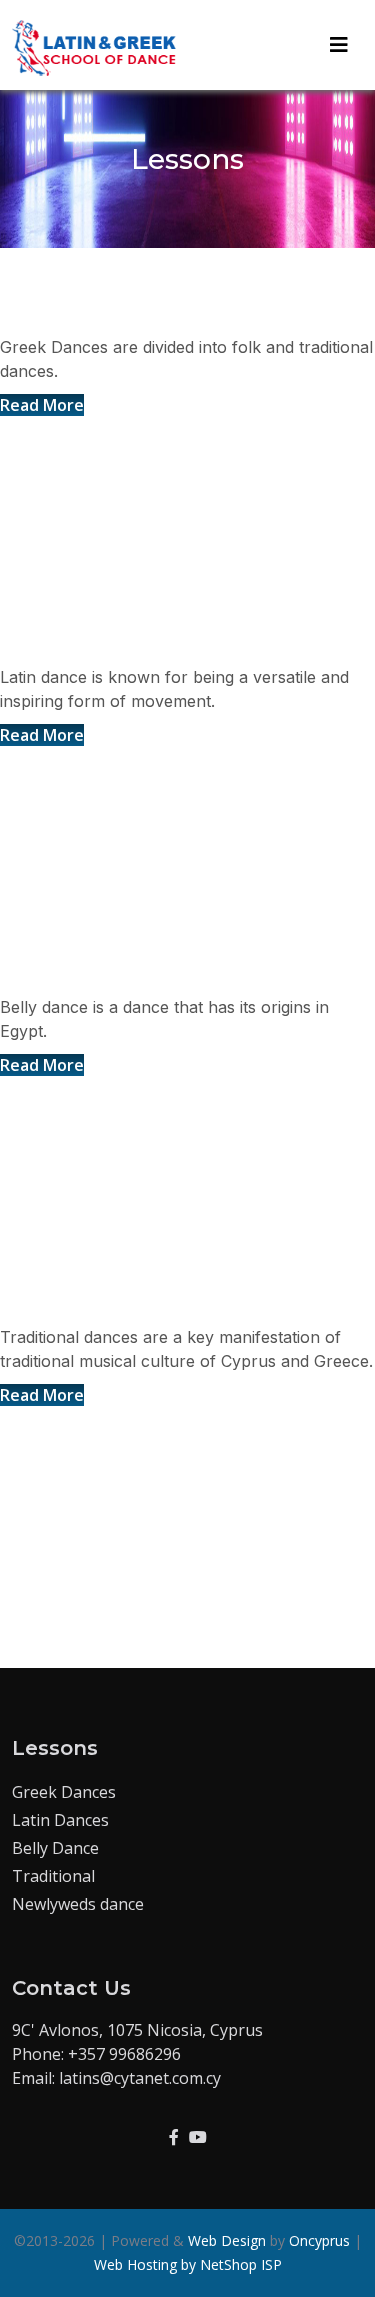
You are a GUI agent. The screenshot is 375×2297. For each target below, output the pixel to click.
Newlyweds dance (78, 1904)
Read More (42, 405)
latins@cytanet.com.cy (140, 2078)
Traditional (53, 1876)
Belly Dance (74, 971)
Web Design (227, 2240)
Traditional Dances (117, 1301)
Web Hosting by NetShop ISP (188, 2264)
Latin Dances (81, 641)
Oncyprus (319, 2240)
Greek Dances (86, 311)
